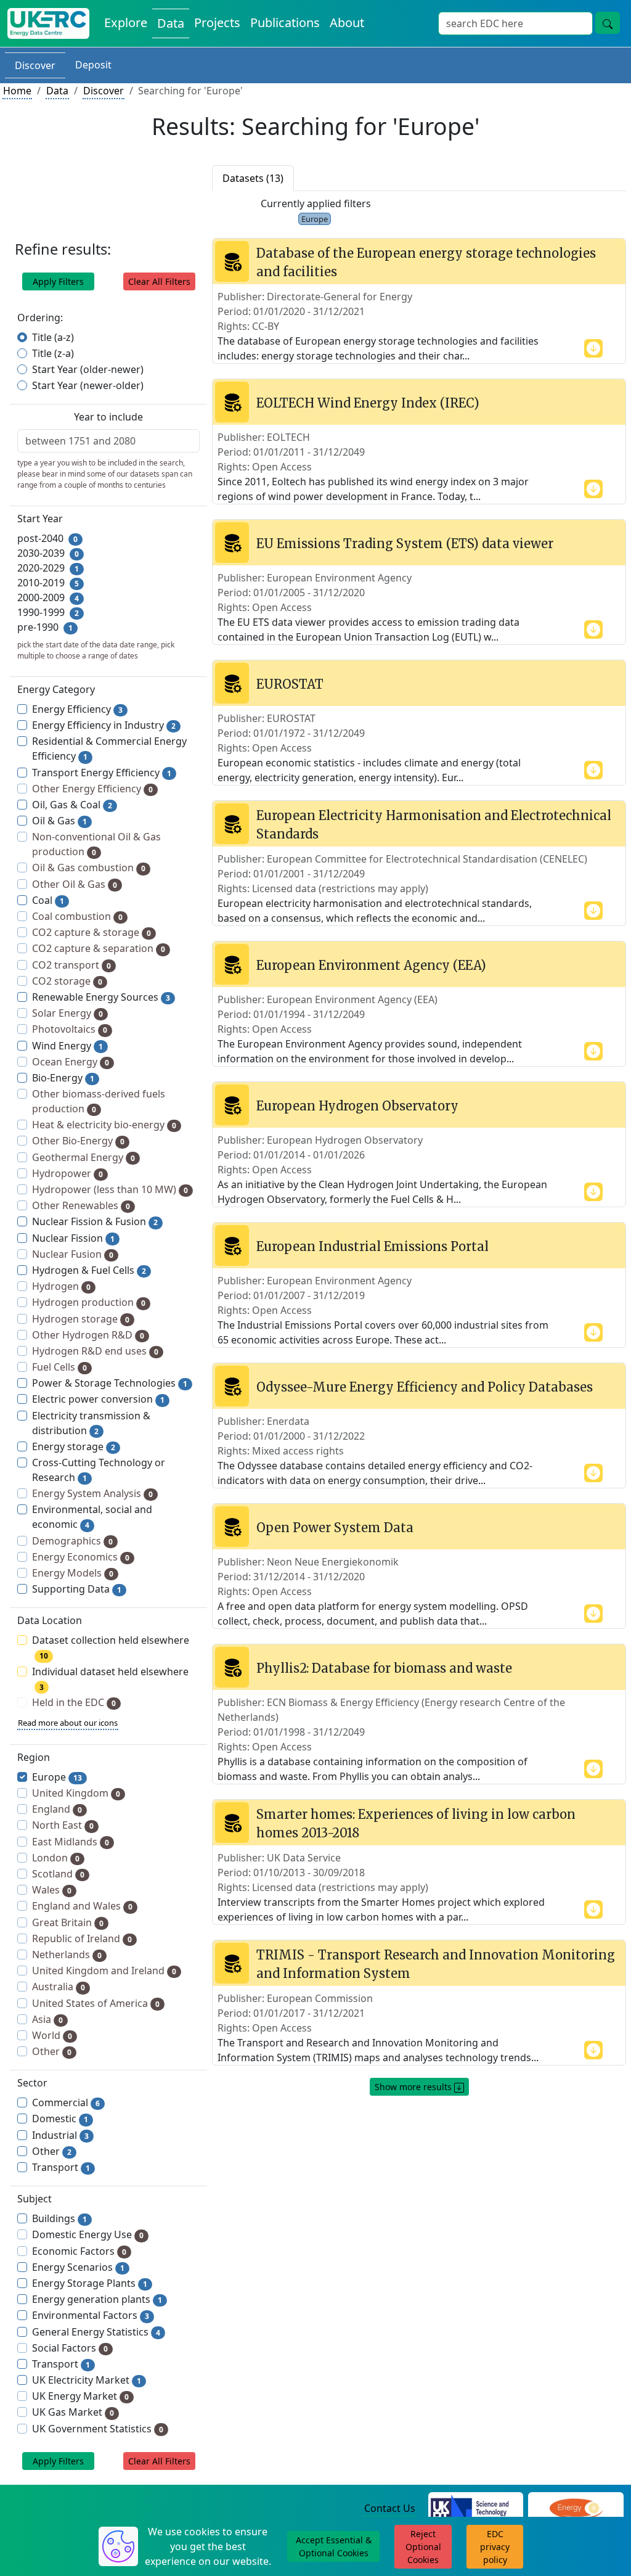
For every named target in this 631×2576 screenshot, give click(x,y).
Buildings (59, 2218)
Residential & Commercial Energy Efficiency (109, 749)
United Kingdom (76, 1793)
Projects (217, 23)
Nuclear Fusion (73, 1254)
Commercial (66, 2102)
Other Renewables (81, 1205)
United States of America (96, 2003)
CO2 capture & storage (92, 932)
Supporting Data (77, 1589)
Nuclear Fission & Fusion (95, 1221)
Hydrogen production (89, 1302)
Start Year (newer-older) (88, 385)
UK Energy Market (80, 2396)
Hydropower (67, 1173)
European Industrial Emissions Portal (372, 1246)
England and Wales (82, 1906)
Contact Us (390, 2508)
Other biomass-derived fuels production (99, 1101)
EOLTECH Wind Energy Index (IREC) (368, 403)
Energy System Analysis (92, 1493)
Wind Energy (67, 1046)
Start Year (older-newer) (88, 369)
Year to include (108, 417)
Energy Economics (81, 1557)
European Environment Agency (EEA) (371, 965)
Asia (47, 2019)
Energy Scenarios (78, 2267)
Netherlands (67, 1955)
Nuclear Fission (73, 1238)
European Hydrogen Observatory (357, 1106)
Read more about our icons (68, 1723)
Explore (126, 23)
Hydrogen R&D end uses (95, 1351)
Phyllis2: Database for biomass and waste (384, 1668)
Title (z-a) (53, 353)
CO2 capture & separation (99, 948)
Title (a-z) (53, 337)
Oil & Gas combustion (89, 868)
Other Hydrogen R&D (88, 1335)
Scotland (58, 1874)
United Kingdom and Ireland (104, 1971)
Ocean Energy (71, 1062)
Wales (52, 1890)
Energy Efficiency (77, 709)
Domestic (60, 2119)
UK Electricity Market (87, 2380)
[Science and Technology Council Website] (476, 2509)
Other (52, 2051)
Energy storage (74, 1446)
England (57, 1809)
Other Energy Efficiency (92, 789)
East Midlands (71, 1842)
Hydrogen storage (81, 1319)
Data (171, 23)
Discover (35, 65)
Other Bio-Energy (78, 1141)
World (52, 2035)
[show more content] (593, 347)
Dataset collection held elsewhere (111, 1647)
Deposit (93, 65)
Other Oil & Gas (75, 884)
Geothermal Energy (83, 1157)
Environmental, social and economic (92, 1517)
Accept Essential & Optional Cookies (334, 2546)
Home (17, 91)
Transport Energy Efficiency (102, 773)
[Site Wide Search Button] (608, 23)
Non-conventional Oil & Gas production (96, 844)
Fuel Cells (59, 1367)
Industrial (60, 2135)
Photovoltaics (70, 1029)
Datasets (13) (253, 178)
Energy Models (73, 1573)
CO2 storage (67, 981)
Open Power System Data (335, 1528)
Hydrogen (61, 1286)
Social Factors (70, 2348)
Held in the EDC (74, 1702)
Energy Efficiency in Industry (104, 725)
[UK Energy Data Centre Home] (48, 23)
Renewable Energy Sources (101, 997)
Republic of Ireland (82, 1938)
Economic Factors (79, 2251)
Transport (61, 2167)
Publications (285, 23)
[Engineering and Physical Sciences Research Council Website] (576, 2509)
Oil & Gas (59, 821)
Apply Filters (58, 281)
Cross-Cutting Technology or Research (99, 1470)
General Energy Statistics (96, 2332)
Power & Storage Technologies (110, 1383)
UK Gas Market (73, 2412)
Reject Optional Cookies (423, 2547)
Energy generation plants (97, 2299)
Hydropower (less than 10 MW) (110, 1189)
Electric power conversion (98, 1399)
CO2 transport (71, 965)
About (347, 23)
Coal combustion (77, 916)
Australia (59, 1987)
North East (63, 1825)
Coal (48, 900)
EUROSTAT (290, 684)
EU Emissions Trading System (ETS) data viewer (405, 544)
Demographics (72, 1541)
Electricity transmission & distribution (91, 1423)
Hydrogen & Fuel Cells (89, 1270)
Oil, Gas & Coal (72, 805)
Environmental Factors (91, 2315)
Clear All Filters (159, 281)
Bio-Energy (63, 1078)
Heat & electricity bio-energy (104, 1125)
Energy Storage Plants (90, 2283)
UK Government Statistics (98, 2429)
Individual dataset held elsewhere (110, 1679)
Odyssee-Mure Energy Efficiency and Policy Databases (425, 1387)
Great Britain (68, 1922)
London (56, 1858)
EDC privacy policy (495, 2547)
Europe (57, 1777)
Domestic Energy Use (88, 2234)
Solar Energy (67, 1013)
